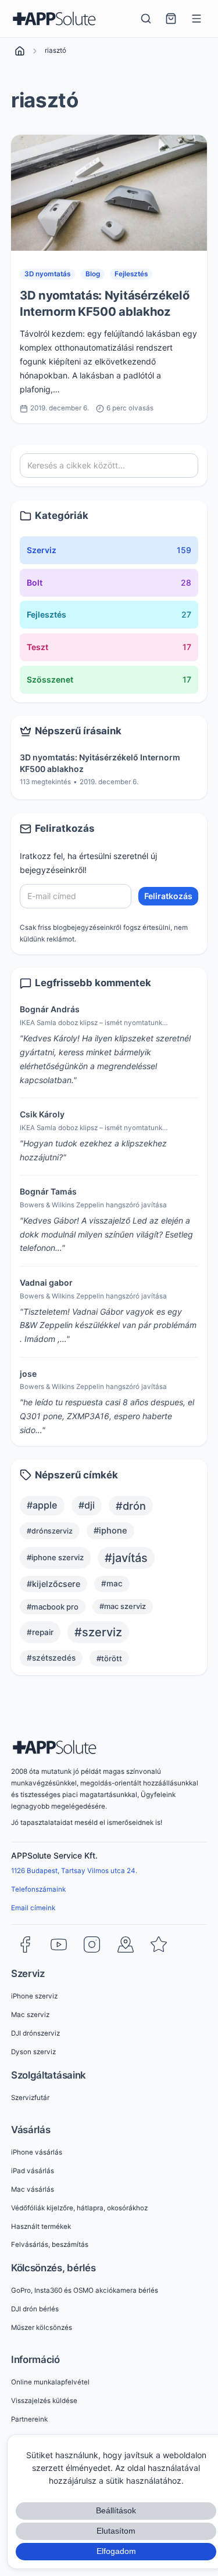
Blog (93, 274)
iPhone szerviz (34, 1996)
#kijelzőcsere (53, 1584)
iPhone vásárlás (37, 2152)
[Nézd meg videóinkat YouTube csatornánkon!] (59, 1944)
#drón (131, 1506)
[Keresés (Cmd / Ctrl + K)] (146, 19)
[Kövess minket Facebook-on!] (25, 1944)
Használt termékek (41, 2227)
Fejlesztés (131, 274)
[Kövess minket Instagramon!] (92, 1944)
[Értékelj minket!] (159, 1944)
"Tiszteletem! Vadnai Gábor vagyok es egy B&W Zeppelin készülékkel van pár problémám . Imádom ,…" (108, 1325)
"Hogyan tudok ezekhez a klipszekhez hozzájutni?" (93, 1150)
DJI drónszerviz (35, 2033)
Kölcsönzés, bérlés (53, 2268)
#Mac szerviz (123, 1606)
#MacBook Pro (53, 1607)
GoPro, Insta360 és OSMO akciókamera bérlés (85, 2290)
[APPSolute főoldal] (54, 19)
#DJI (87, 1505)
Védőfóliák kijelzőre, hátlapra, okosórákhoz (79, 2208)
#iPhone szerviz (55, 1557)
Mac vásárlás (33, 2189)
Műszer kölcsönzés (42, 2328)
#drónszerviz (50, 1531)
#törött (109, 1658)
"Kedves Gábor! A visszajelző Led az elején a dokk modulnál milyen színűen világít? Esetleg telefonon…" (106, 1234)
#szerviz (98, 1632)
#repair (40, 1632)
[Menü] (196, 19)
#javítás (126, 1558)
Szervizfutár (30, 2098)
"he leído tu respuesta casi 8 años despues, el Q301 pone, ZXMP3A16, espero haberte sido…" (107, 1416)
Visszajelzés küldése (44, 2401)
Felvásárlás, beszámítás (50, 2245)
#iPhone (110, 1531)
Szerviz (28, 1974)
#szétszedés (51, 1658)
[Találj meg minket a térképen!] (126, 1944)
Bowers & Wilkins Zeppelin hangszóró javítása (93, 1205)
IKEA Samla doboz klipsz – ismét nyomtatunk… (94, 1023)
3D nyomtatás (47, 274)
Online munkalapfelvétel (50, 2382)
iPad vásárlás (33, 2171)
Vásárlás (31, 2130)
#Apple (42, 1505)
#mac (112, 1583)
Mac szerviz (30, 2015)
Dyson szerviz (33, 2052)
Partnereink (29, 2419)
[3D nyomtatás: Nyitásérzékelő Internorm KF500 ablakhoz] (109, 193)
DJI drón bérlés (35, 2309)
